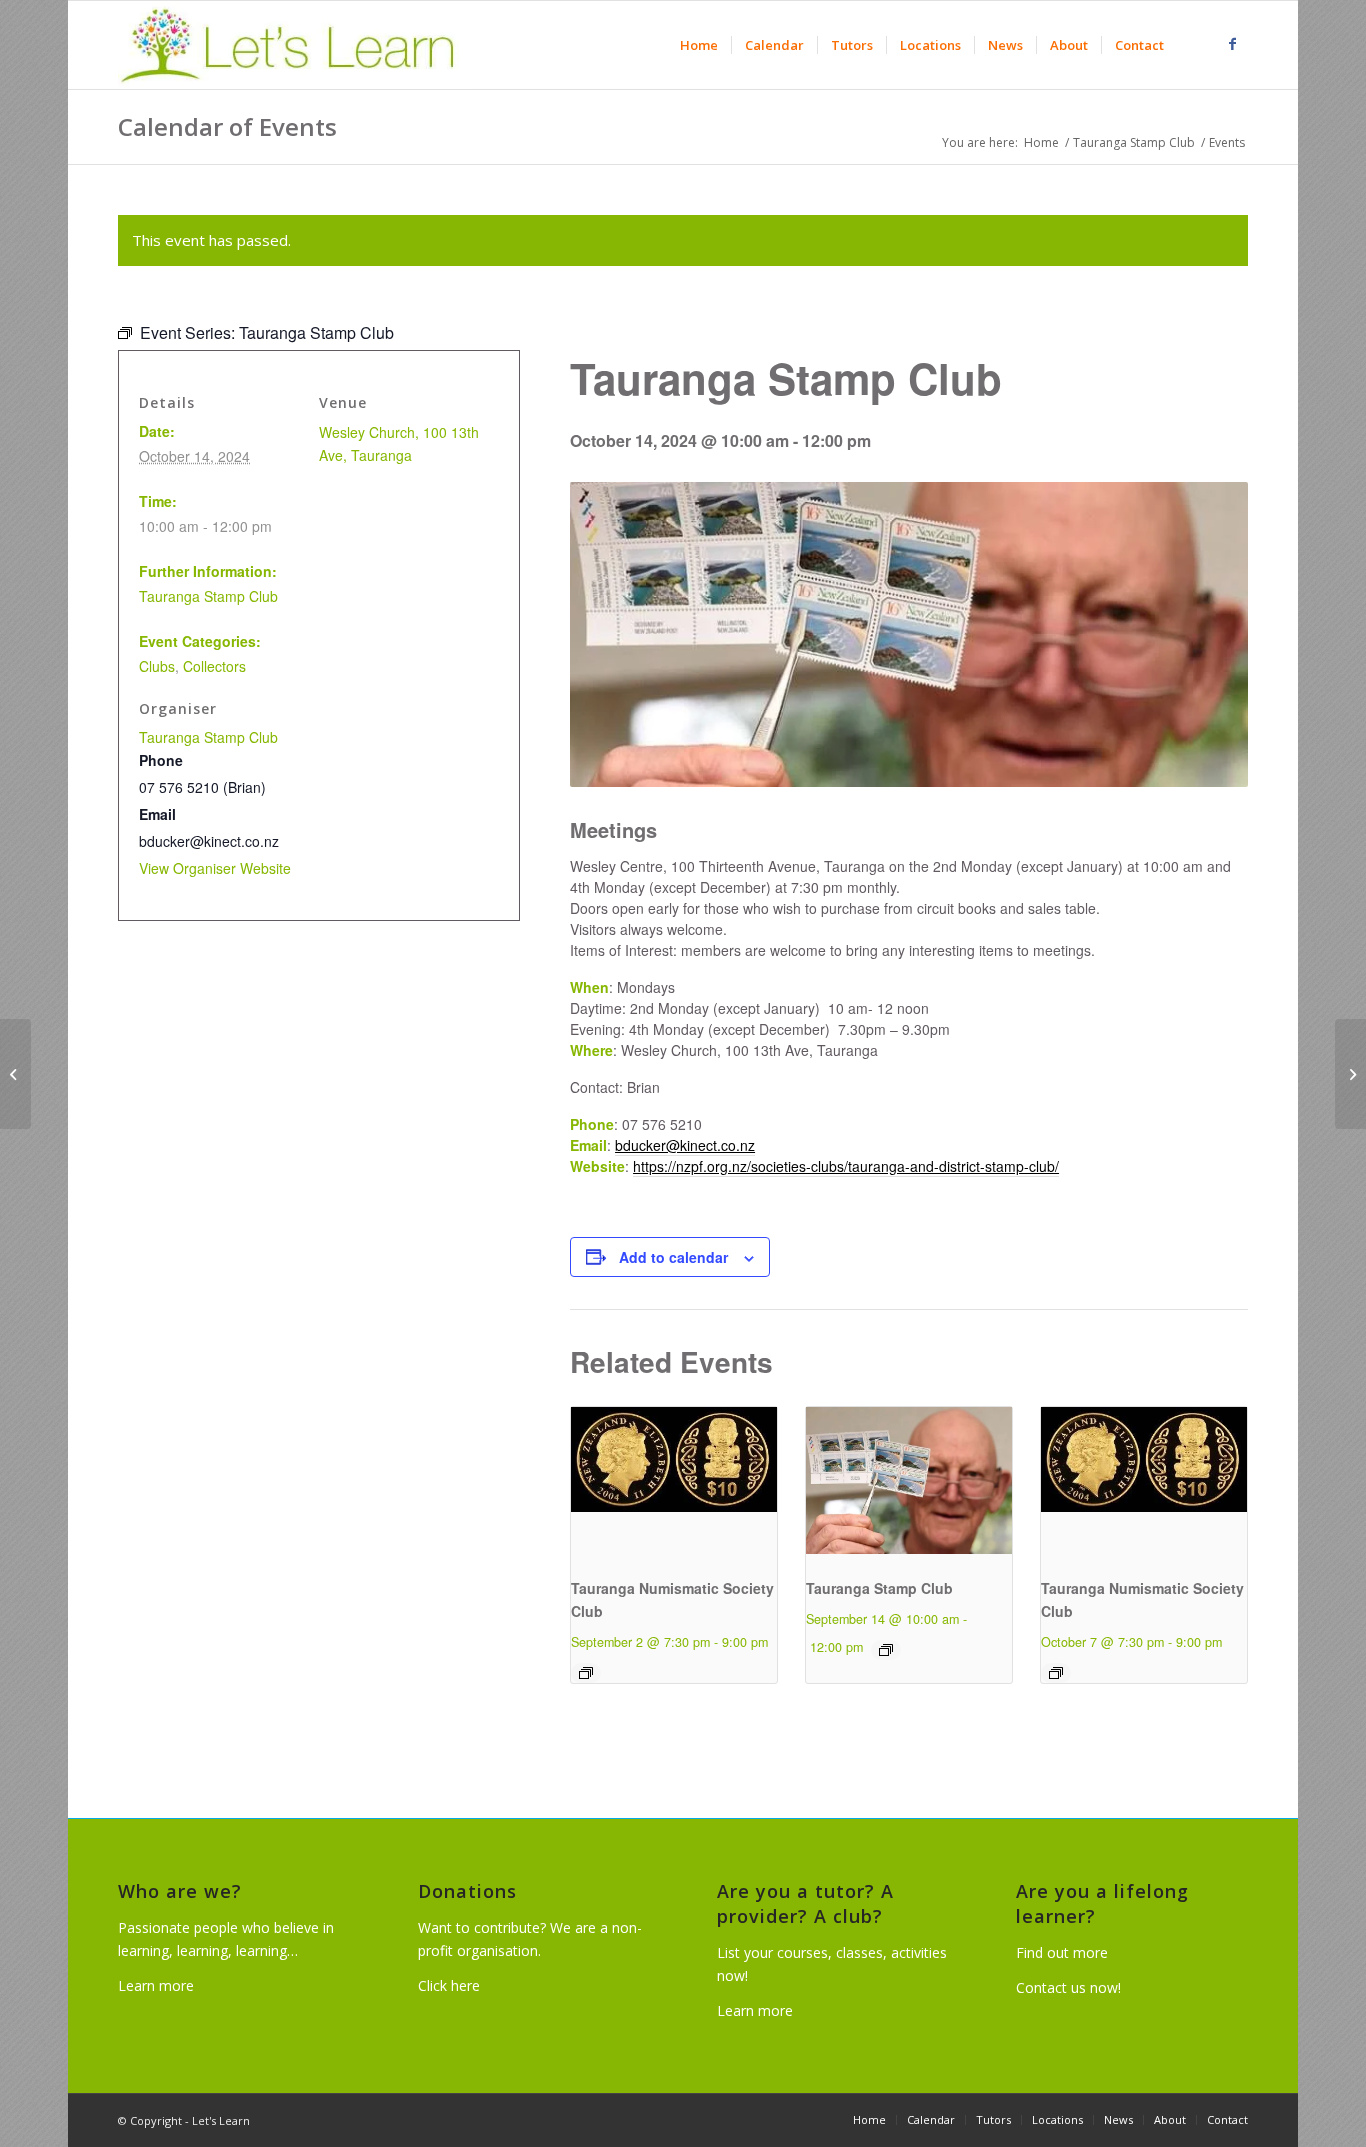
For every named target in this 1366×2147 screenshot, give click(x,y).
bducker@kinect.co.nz (685, 1145)
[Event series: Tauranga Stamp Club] (886, 1650)
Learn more (156, 1985)
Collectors (214, 666)
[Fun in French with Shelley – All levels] (1350, 1074)
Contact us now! (1068, 1987)
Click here (449, 1985)
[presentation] (674, 1484)
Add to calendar (673, 1257)
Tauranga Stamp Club (879, 1588)
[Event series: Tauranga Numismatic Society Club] (586, 1673)
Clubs (157, 666)
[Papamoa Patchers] (15, 1074)
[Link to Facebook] (1233, 44)
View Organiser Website (215, 868)
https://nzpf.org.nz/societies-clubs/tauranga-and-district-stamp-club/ (846, 1166)
